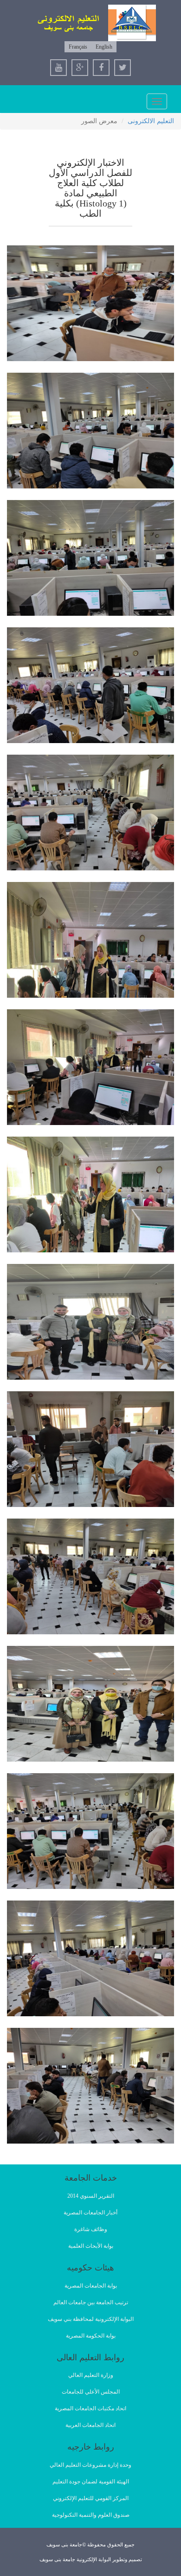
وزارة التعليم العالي (91, 2375)
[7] (90, 1067)
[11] (90, 1576)
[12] (90, 1704)
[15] (90, 2086)
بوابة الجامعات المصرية (91, 2286)
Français (78, 47)
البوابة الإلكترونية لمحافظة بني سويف (91, 2319)
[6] (90, 940)
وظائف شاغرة (91, 2229)
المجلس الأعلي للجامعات (91, 2392)
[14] (90, 1958)
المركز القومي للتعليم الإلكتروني (91, 2498)
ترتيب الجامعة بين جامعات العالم (91, 2302)
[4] (90, 685)
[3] (90, 558)
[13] (90, 1831)
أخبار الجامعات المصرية (90, 2213)
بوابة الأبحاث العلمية (91, 2246)
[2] (90, 431)
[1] (90, 303)
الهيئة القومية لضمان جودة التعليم (91, 2482)
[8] (90, 1194)
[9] (90, 1322)
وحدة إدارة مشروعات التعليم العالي (90, 2465)
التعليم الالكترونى (151, 121)
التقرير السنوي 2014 (91, 2196)
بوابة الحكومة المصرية (91, 2336)
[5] (90, 813)
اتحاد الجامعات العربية (90, 2425)
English (104, 47)
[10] (90, 1449)
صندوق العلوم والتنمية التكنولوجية (91, 2515)
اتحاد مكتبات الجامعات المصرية (90, 2408)
